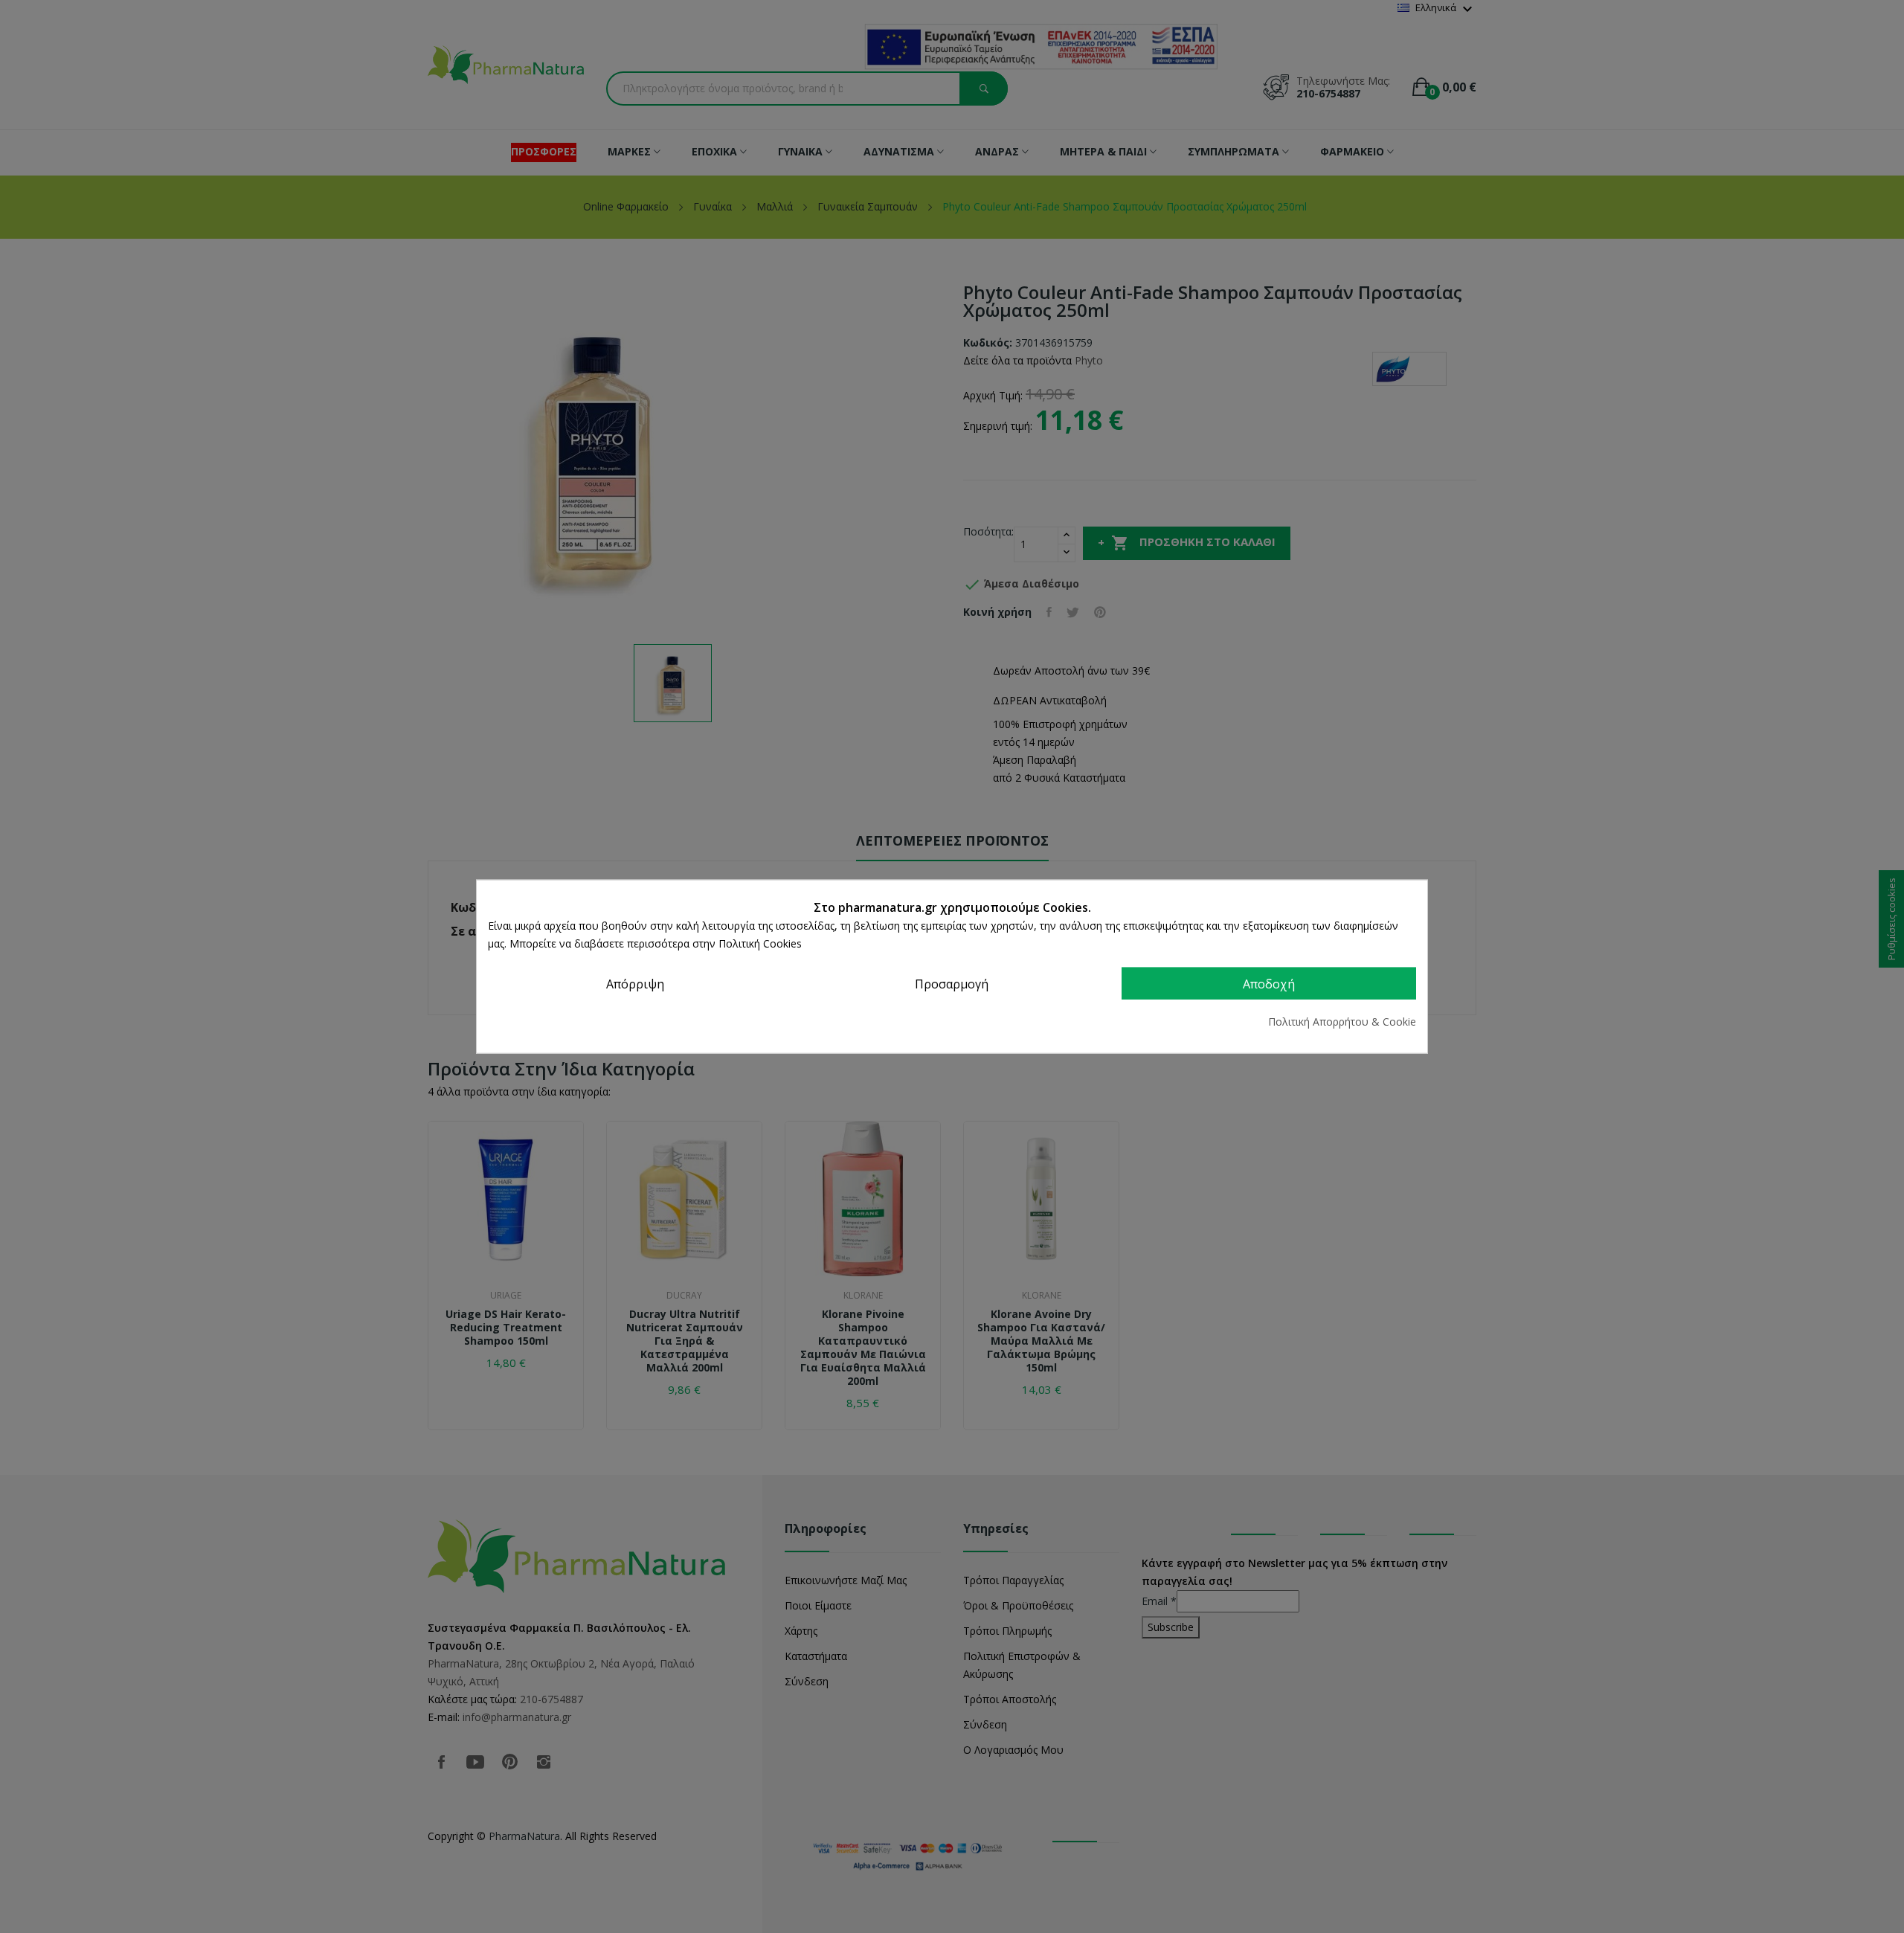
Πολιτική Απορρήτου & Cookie (1342, 1022)
